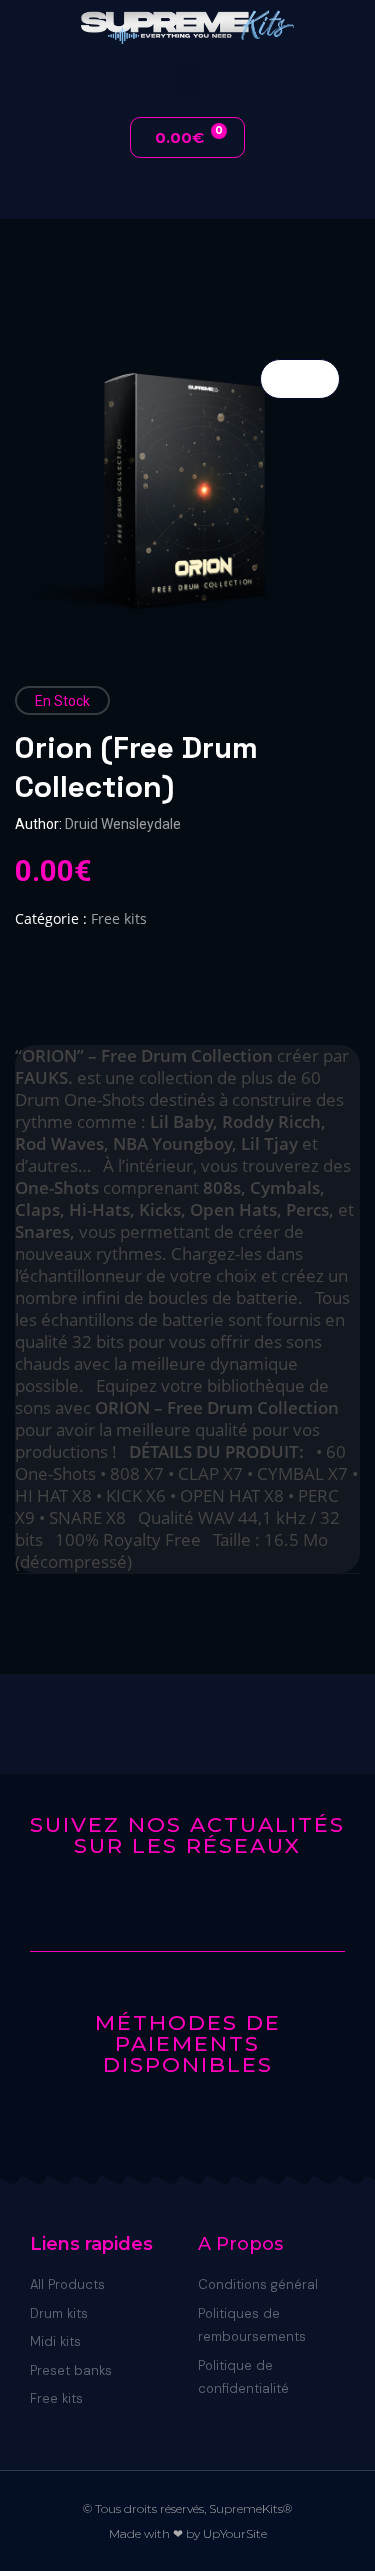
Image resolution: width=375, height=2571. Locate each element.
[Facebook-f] (172, 1908)
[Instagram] (203, 1908)
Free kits (119, 918)
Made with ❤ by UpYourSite (188, 2533)
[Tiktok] (234, 1908)
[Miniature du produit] (300, 379)
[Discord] (141, 1908)
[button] (185, 80)
